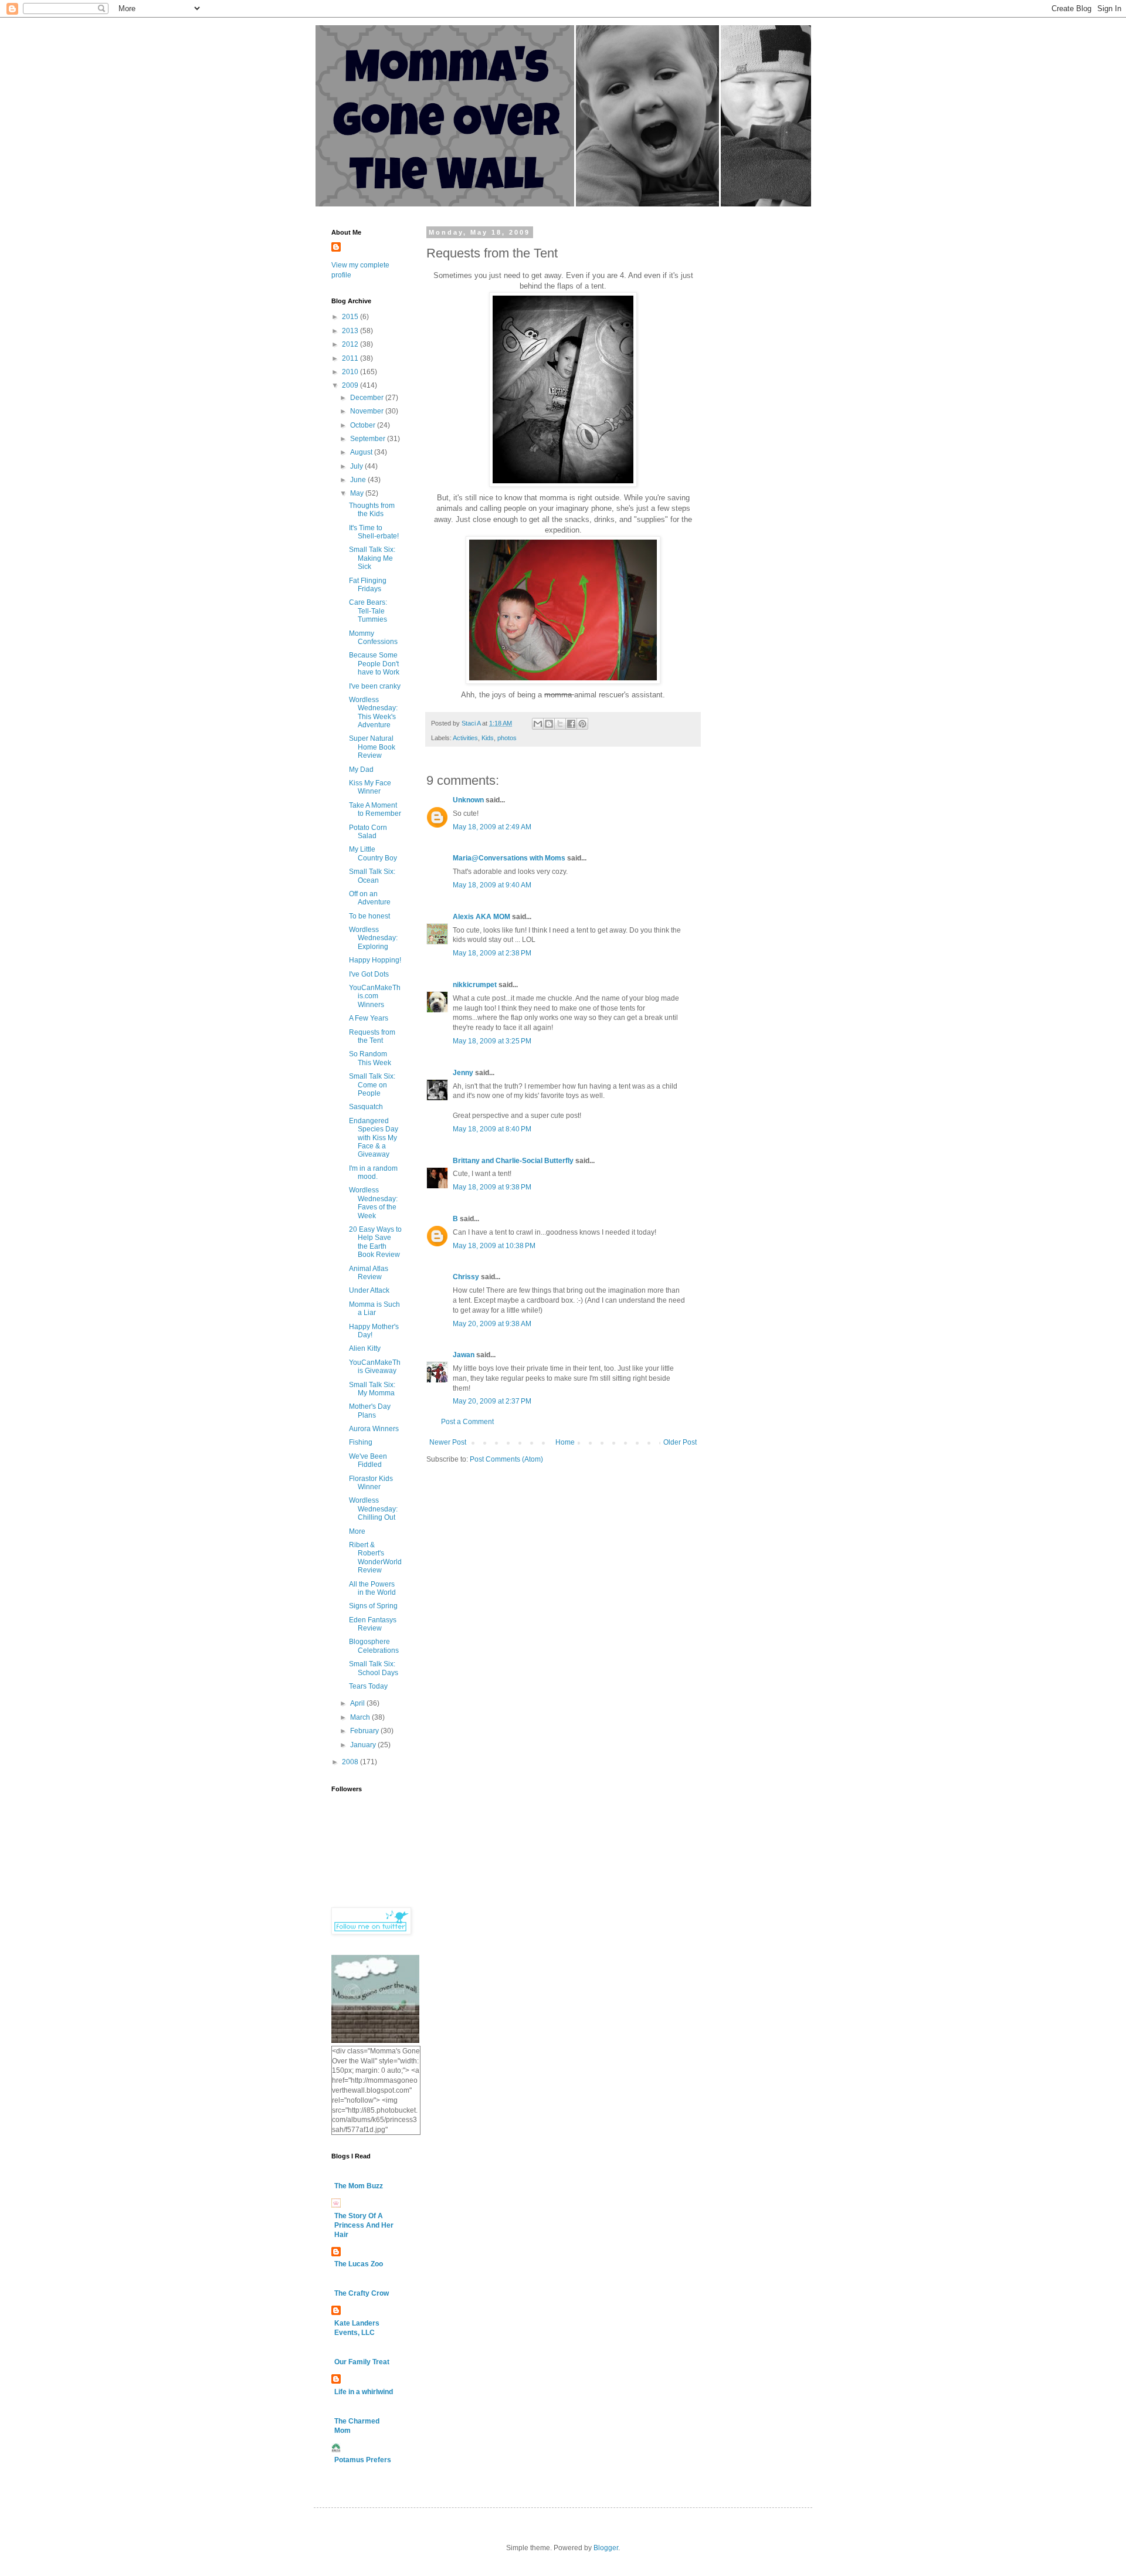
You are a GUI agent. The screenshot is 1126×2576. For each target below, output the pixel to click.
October (364, 425)
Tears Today (368, 1686)
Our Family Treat (362, 2362)
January (364, 1745)
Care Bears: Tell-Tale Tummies (368, 611)
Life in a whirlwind (364, 2392)
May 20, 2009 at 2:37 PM (492, 1401)
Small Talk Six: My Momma (372, 1389)
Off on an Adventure (370, 898)
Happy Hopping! (375, 960)
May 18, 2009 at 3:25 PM (492, 1041)
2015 (351, 317)
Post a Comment (467, 1422)
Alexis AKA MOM (481, 917)
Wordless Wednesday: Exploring (373, 938)
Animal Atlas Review (369, 1273)
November (368, 411)
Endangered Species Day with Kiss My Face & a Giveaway (374, 1138)
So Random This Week (370, 1058)
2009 (351, 385)
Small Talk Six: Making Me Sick (372, 558)
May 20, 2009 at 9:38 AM (492, 1324)
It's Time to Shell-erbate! (374, 532)
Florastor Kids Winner (371, 1483)
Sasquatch (366, 1107)
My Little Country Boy (373, 853)
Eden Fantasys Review (373, 1624)
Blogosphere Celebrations (374, 1646)
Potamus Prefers (363, 2460)
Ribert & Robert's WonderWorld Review (375, 1558)
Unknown (468, 800)
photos (507, 738)
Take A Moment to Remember (375, 809)
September (369, 439)
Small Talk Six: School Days (374, 1668)
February (365, 1731)
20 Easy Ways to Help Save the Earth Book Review (375, 1242)
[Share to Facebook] (571, 724)
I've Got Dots (369, 974)
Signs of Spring (373, 1606)
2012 (351, 344)
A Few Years (369, 1018)
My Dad (361, 770)
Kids (488, 738)
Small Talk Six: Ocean (372, 876)
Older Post (680, 1442)
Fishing (361, 1442)
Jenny (463, 1073)
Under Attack (369, 1290)
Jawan (464, 1355)
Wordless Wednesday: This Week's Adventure (373, 712)
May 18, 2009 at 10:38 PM (494, 1246)
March (361, 1717)
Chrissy (466, 1277)
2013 (351, 331)
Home (565, 1442)
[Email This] (538, 724)
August (362, 452)
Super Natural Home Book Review (372, 747)
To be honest (369, 916)
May (358, 493)
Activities (465, 738)
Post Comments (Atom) (506, 1459)
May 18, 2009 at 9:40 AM (492, 885)
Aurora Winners (374, 1429)
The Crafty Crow (362, 2293)
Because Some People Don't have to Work (374, 664)
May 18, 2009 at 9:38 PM (492, 1187)
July (357, 466)
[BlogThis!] (549, 724)
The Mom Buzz (359, 2186)
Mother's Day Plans (370, 1411)
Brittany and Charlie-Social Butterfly (513, 1161)
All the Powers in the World (372, 1588)
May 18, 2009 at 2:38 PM (492, 953)
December (368, 398)
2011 (351, 358)
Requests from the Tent (372, 1036)
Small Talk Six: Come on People (372, 1085)
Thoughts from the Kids (372, 510)
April (358, 1703)
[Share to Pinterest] (582, 724)
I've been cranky (375, 686)
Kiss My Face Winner (370, 787)
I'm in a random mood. (373, 1172)
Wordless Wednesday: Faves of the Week (373, 1203)
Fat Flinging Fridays (368, 585)
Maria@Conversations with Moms (509, 858)
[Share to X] (560, 724)
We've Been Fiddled (368, 1460)
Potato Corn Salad (368, 832)
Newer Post (448, 1442)
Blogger (606, 2548)
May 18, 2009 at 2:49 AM (492, 827)
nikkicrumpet (475, 985)
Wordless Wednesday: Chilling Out (373, 1509)
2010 (351, 372)
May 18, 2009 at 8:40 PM (492, 1129)
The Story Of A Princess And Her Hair (364, 2225)
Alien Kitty (365, 1348)
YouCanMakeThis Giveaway (375, 1367)
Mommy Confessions (373, 638)
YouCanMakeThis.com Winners (375, 996)
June (359, 480)
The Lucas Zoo (359, 2264)
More (357, 1531)
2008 (351, 1762)
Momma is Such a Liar (374, 1309)
